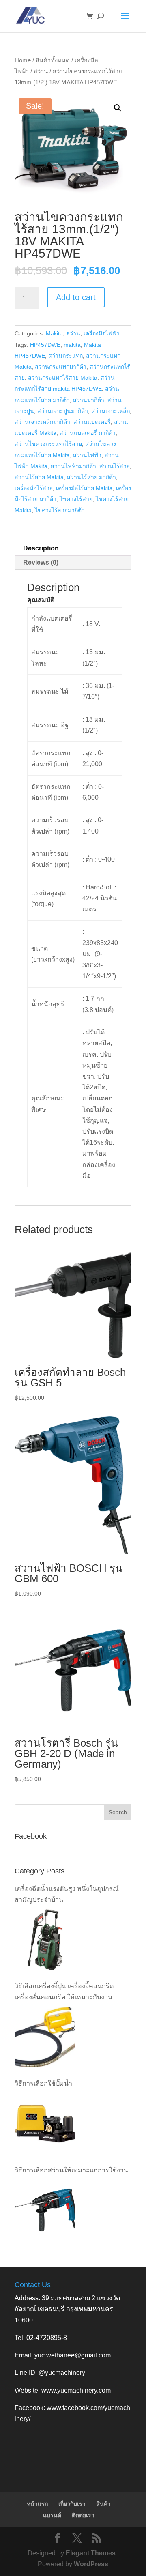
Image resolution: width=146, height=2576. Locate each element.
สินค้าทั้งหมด (53, 60)
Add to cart (76, 297)
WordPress (91, 2564)
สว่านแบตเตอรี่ (92, 422)
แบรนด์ (52, 2515)
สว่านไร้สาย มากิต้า (91, 477)
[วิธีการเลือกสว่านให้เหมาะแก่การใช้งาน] (45, 2210)
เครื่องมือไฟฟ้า (102, 333)
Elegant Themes (91, 2553)
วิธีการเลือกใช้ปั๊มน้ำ (43, 2083)
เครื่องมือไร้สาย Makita (84, 488)
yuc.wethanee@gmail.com (73, 2355)
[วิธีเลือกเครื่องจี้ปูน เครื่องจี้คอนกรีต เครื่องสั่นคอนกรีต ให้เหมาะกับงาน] (45, 2037)
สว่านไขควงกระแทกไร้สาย (48, 444)
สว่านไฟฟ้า (87, 455)
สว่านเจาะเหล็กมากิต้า (42, 422)
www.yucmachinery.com (76, 2390)
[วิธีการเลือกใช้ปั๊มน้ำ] (45, 2124)
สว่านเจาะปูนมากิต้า (63, 411)
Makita (54, 333)
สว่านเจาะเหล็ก (111, 411)
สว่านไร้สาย (115, 466)
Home (23, 60)
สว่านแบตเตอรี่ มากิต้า (88, 433)
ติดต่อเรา (83, 2515)
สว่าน (41, 71)
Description (41, 548)
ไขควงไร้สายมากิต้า (60, 510)
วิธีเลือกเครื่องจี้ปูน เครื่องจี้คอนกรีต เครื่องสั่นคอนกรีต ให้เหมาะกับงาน (64, 1992)
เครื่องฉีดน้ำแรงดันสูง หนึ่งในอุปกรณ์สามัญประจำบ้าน (67, 1894)
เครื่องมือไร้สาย (34, 488)
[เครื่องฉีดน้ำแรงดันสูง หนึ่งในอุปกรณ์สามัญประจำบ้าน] (45, 1940)
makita (72, 345)
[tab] (73, 549)
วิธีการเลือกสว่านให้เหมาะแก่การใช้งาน (71, 2170)
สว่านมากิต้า (89, 400)
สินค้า (103, 2504)
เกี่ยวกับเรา (72, 2504)
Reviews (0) (41, 562)
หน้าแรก (37, 2504)
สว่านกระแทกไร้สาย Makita (63, 378)
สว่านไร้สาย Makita (39, 477)
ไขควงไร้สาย (76, 499)
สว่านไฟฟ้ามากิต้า (73, 466)
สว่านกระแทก (65, 356)
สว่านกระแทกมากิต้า (61, 367)
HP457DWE (45, 345)
